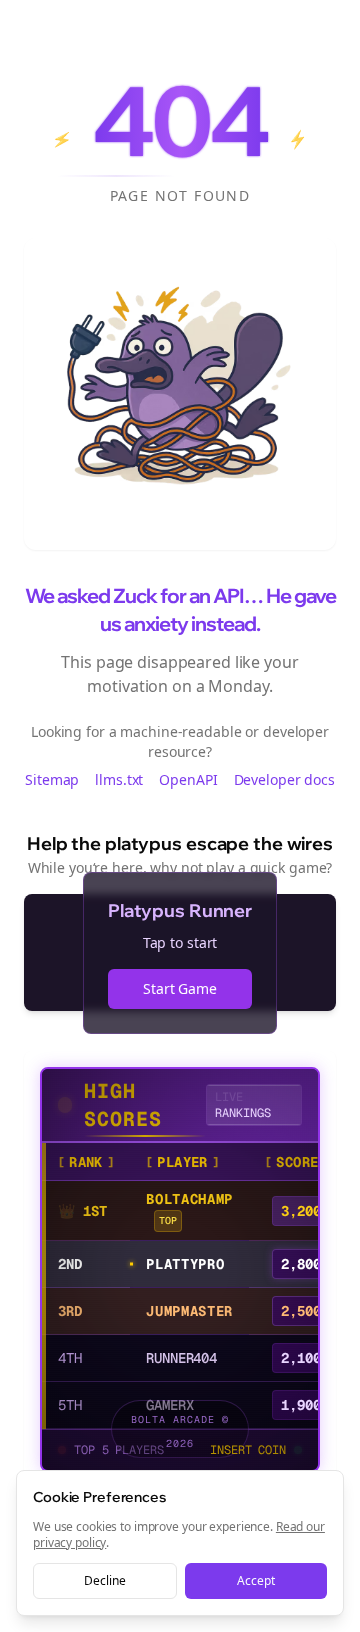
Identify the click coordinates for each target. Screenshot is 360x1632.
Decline (104, 1580)
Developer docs (284, 779)
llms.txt (119, 779)
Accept (255, 1580)
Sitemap (52, 779)
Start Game (180, 988)
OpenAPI (188, 779)
